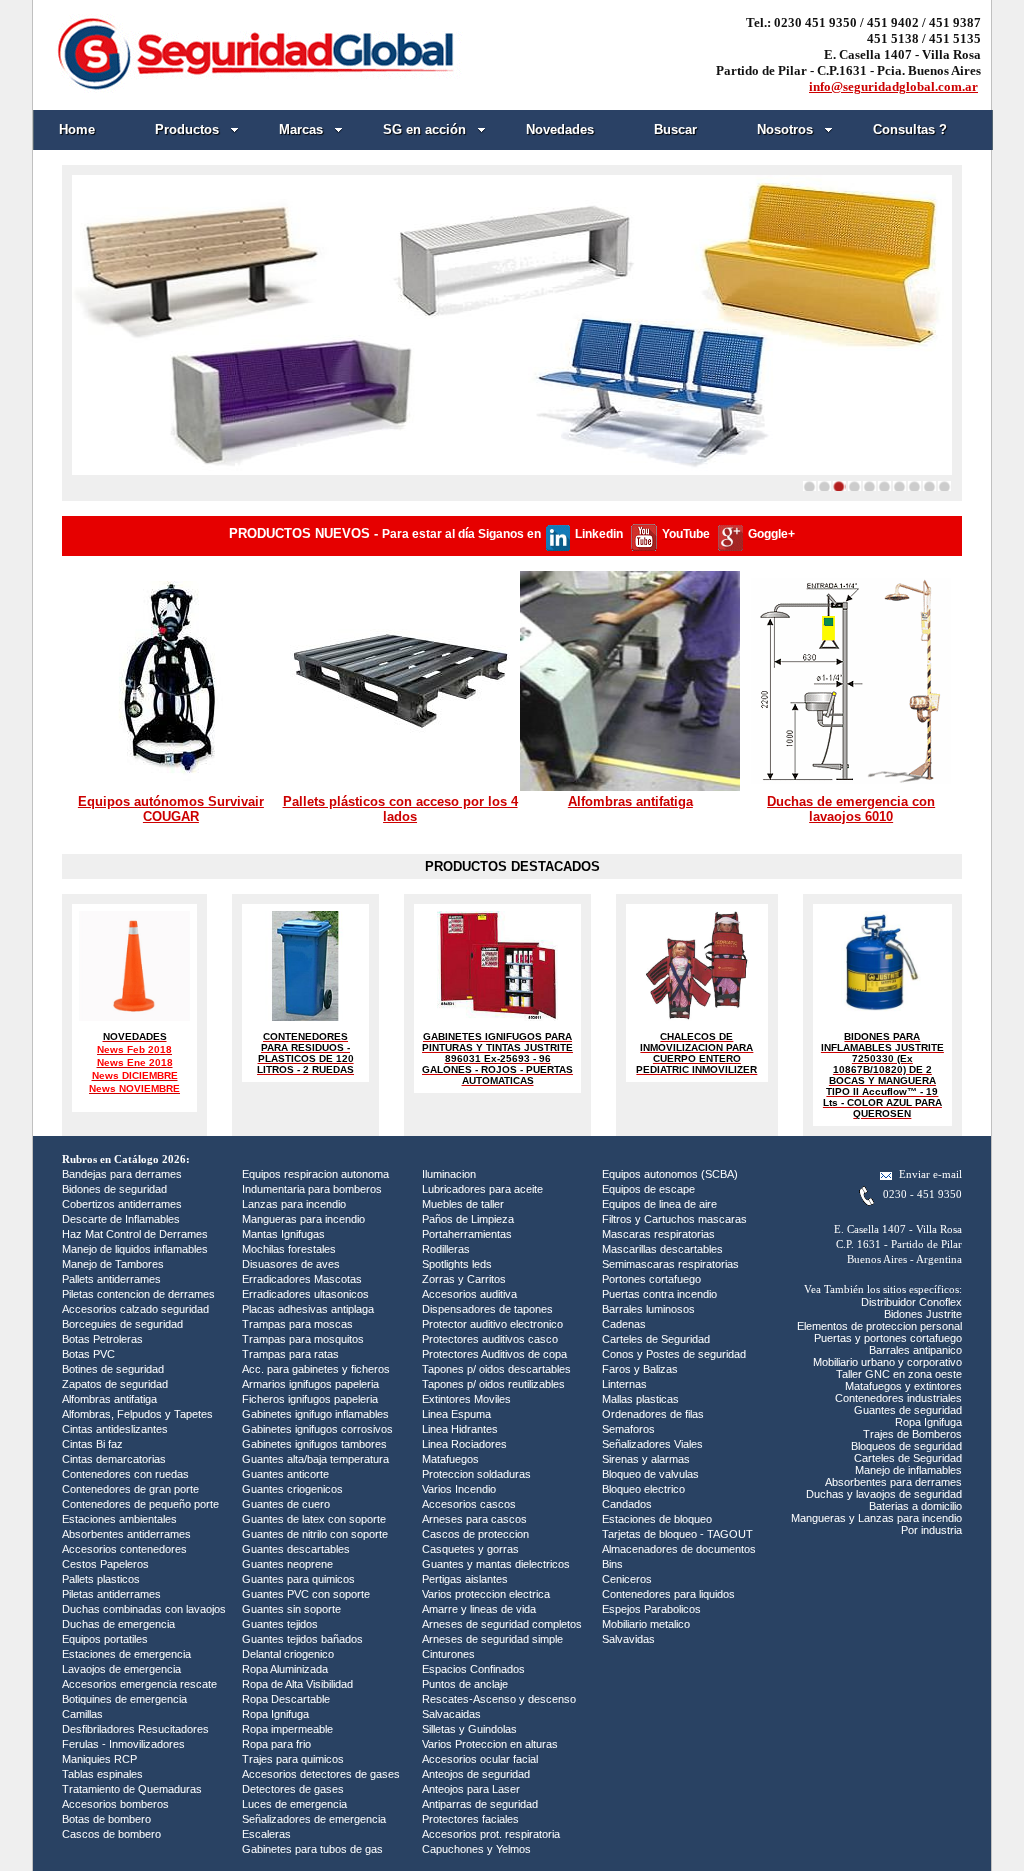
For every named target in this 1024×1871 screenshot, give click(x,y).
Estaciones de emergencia (126, 1654)
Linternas (624, 1384)
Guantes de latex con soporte (314, 1519)
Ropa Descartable (286, 1699)
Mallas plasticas (640, 1399)
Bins (612, 1564)
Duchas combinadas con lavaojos (144, 1609)
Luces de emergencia (294, 1804)
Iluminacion (449, 1174)
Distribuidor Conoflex (911, 1302)
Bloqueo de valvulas (650, 1474)
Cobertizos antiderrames (122, 1204)
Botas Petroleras (102, 1339)
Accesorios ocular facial (480, 1759)
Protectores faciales (470, 1819)
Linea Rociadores (464, 1444)
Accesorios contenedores (124, 1549)
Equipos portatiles (105, 1639)
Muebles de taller (463, 1204)
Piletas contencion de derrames (138, 1294)
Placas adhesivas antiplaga (308, 1309)
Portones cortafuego (651, 1279)
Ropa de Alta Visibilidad (297, 1684)
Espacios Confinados (473, 1669)
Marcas (301, 129)
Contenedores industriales (898, 1398)
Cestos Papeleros (105, 1564)
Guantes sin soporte (291, 1609)
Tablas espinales (102, 1774)
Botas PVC (88, 1354)
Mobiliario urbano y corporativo (887, 1362)
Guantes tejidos (280, 1624)
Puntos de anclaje (465, 1684)
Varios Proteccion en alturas (490, 1744)
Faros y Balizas (640, 1369)
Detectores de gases (293, 1789)
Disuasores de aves (291, 1264)
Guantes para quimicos (298, 1579)
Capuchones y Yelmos (476, 1849)
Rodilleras (446, 1249)
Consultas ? (910, 129)
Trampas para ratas (290, 1354)
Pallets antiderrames (111, 1279)
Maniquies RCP (99, 1759)
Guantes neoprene (287, 1564)
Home (77, 129)
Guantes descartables (296, 1549)
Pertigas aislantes (465, 1579)
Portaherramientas (467, 1234)
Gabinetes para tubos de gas (312, 1849)
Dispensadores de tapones (487, 1309)
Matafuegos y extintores (903, 1386)
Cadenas (624, 1324)
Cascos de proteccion (475, 1534)
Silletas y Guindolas (469, 1729)
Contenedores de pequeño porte (140, 1504)
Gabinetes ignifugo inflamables (315, 1414)
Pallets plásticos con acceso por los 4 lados (400, 809)
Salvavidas (628, 1639)
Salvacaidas (451, 1714)
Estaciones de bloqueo (657, 1519)
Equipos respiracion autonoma (315, 1174)
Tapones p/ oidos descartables (496, 1369)
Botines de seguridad (113, 1369)
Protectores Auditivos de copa (494, 1354)
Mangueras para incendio (303, 1219)
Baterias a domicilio (915, 1506)
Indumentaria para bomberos (312, 1189)
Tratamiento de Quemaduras (132, 1789)
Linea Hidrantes (460, 1429)
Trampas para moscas (297, 1324)
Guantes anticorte (285, 1474)
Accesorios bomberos (115, 1804)
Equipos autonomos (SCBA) (670, 1174)
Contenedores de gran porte (130, 1489)
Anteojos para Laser (471, 1789)
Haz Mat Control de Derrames (135, 1234)
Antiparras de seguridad (480, 1804)
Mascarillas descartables (662, 1249)
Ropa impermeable (287, 1729)
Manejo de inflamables (908, 1470)
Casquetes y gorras (470, 1549)
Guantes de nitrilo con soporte (315, 1534)
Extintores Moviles (466, 1399)
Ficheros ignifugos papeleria (310, 1399)
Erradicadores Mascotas (302, 1279)
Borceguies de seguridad (122, 1324)
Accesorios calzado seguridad (135, 1309)
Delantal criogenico (288, 1654)
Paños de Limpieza (468, 1219)
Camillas (82, 1714)
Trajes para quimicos (293, 1759)
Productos (187, 129)
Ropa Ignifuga (275, 1714)
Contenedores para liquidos (668, 1594)
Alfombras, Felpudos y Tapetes (137, 1414)
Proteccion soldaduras (476, 1474)
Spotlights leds (457, 1264)
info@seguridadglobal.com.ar (893, 86)
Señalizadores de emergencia (314, 1819)
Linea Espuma (456, 1414)
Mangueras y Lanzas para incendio (876, 1518)
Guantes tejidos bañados (302, 1639)
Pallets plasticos (101, 1579)
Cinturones (448, 1654)
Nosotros (785, 129)
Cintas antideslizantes (115, 1429)
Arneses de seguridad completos (502, 1624)
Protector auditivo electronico (492, 1324)
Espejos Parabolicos (651, 1609)
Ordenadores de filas (653, 1414)
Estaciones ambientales (119, 1519)
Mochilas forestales (289, 1249)
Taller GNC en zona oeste (899, 1374)
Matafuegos (450, 1459)
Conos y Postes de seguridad (674, 1354)
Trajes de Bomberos (912, 1434)
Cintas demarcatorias (114, 1459)
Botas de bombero (106, 1819)
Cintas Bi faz (92, 1444)
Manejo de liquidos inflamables (135, 1249)
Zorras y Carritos (464, 1279)
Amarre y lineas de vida (479, 1609)
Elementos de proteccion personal (879, 1326)
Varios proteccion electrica (486, 1594)
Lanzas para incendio (294, 1204)
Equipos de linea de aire (659, 1204)
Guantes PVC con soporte (306, 1594)
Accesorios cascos (469, 1504)
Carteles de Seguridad (656, 1339)
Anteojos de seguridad (476, 1774)
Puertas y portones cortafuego (888, 1338)
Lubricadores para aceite (482, 1189)
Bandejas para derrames (122, 1174)
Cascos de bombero (111, 1834)
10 (944, 486)
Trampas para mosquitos (303, 1339)
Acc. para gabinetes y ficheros (316, 1369)
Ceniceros (627, 1579)
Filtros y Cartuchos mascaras (674, 1219)
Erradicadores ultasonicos (305, 1294)
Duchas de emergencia (118, 1624)
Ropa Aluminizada (285, 1669)
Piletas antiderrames (111, 1594)
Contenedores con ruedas (125, 1474)
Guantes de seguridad (908, 1410)
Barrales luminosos (648, 1309)
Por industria (931, 1530)
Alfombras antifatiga (630, 801)
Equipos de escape (648, 1189)
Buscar (675, 129)
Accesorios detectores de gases (321, 1774)
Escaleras (266, 1834)
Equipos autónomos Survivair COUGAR (171, 809)
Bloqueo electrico (643, 1489)
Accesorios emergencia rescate (139, 1684)
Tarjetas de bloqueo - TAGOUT (677, 1534)
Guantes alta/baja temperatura (315, 1459)
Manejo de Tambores (113, 1264)
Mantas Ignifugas (283, 1234)
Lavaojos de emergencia (121, 1669)
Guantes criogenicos (292, 1489)
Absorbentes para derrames (893, 1482)
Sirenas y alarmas (646, 1459)
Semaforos (628, 1429)
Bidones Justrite (923, 1314)
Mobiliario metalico (646, 1624)
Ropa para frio (276, 1744)
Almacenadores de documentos (679, 1549)
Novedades (560, 129)
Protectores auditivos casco (490, 1339)
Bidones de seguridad (114, 1189)
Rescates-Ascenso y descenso (499, 1699)
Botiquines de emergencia (124, 1699)
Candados (627, 1504)
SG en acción (424, 129)
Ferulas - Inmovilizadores (123, 1744)
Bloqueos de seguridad (906, 1446)
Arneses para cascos (474, 1519)
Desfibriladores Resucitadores (135, 1729)
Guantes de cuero (286, 1504)
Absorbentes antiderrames (126, 1534)
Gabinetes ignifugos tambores (314, 1444)
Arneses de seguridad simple (492, 1639)
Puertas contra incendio (659, 1294)
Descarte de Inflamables (121, 1219)
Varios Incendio (459, 1489)
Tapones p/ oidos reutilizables (493, 1384)
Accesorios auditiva (469, 1294)
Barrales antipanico (915, 1350)
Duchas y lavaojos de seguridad (884, 1494)
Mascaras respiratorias (658, 1234)
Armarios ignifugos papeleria (310, 1384)
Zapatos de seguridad (115, 1384)
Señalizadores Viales (652, 1444)
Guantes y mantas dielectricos (496, 1564)
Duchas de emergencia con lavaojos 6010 (851, 809)
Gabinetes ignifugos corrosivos (317, 1429)
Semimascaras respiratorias (670, 1264)
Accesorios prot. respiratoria (491, 1834)
